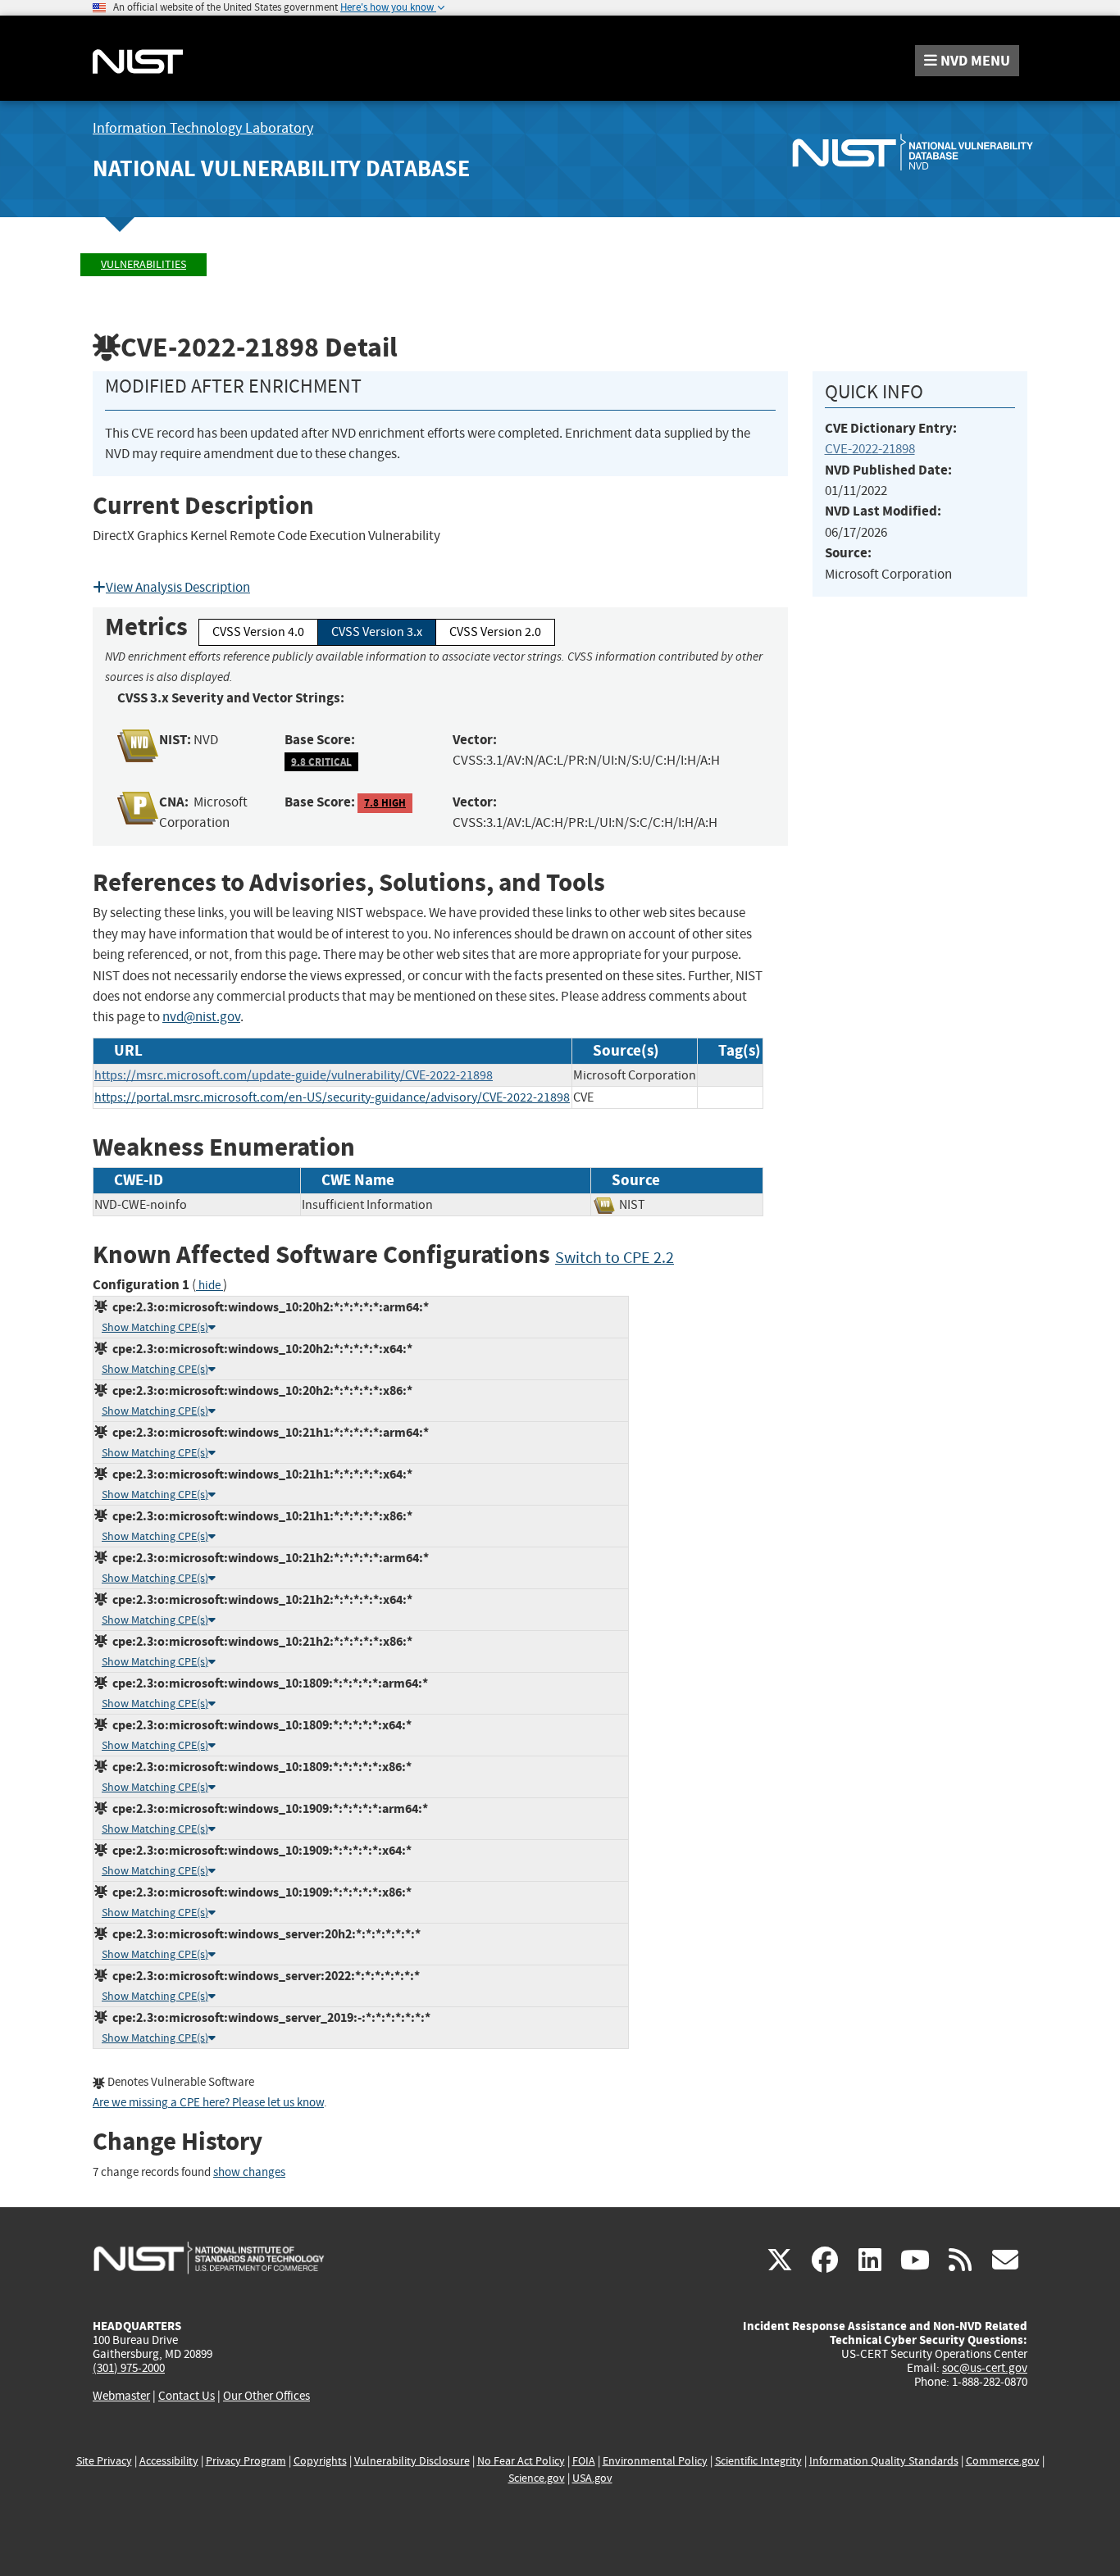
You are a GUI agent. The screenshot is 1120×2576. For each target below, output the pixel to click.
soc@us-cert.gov (985, 2368)
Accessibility (169, 2461)
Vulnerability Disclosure (412, 2461)
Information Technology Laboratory (203, 128)
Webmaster (121, 2396)
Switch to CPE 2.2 (615, 1258)
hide (209, 1286)
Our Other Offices (266, 2396)
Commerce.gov (1003, 2461)
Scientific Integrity (758, 2461)
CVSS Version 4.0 (258, 632)
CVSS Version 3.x (377, 632)
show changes (249, 2172)
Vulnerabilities (143, 264)
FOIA (584, 2461)
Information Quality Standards (884, 2461)
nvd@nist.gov (201, 1017)
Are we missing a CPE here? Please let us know (208, 2103)
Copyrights (320, 2461)
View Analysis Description (178, 587)
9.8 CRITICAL (321, 761)
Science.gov (537, 2478)
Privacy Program (246, 2461)
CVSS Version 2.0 (495, 632)
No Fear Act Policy (521, 2461)
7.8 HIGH (385, 803)
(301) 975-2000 (129, 2368)
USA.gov (592, 2478)
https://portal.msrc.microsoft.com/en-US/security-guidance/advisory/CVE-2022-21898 (332, 1097)
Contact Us (187, 2396)
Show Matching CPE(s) (155, 1327)
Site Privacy (104, 2461)
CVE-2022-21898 (870, 449)
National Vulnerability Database (281, 168)
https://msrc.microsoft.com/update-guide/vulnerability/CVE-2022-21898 (294, 1075)
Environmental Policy (655, 2461)
